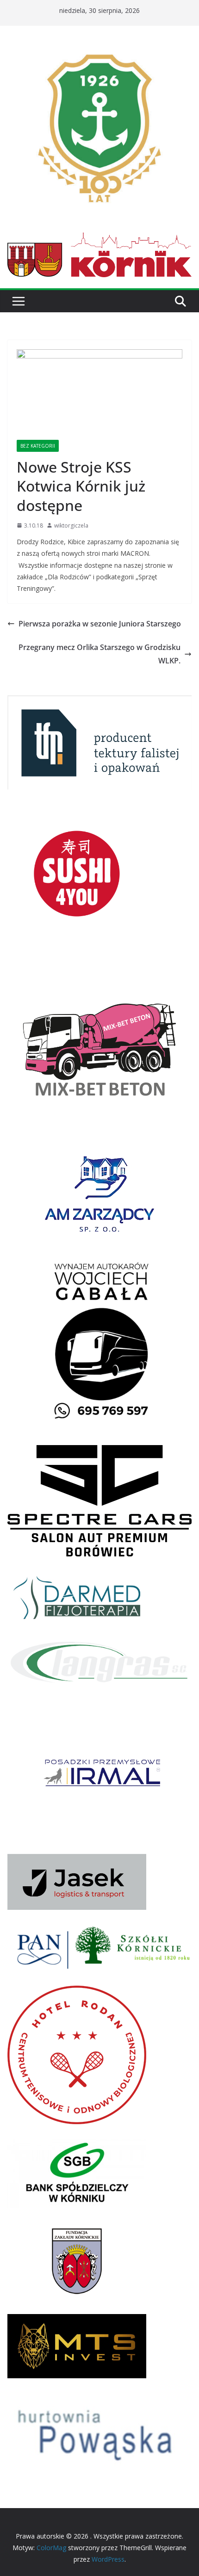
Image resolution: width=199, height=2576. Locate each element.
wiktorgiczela (71, 526)
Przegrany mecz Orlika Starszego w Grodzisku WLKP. (99, 654)
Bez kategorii (38, 446)
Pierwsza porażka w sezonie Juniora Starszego (100, 624)
